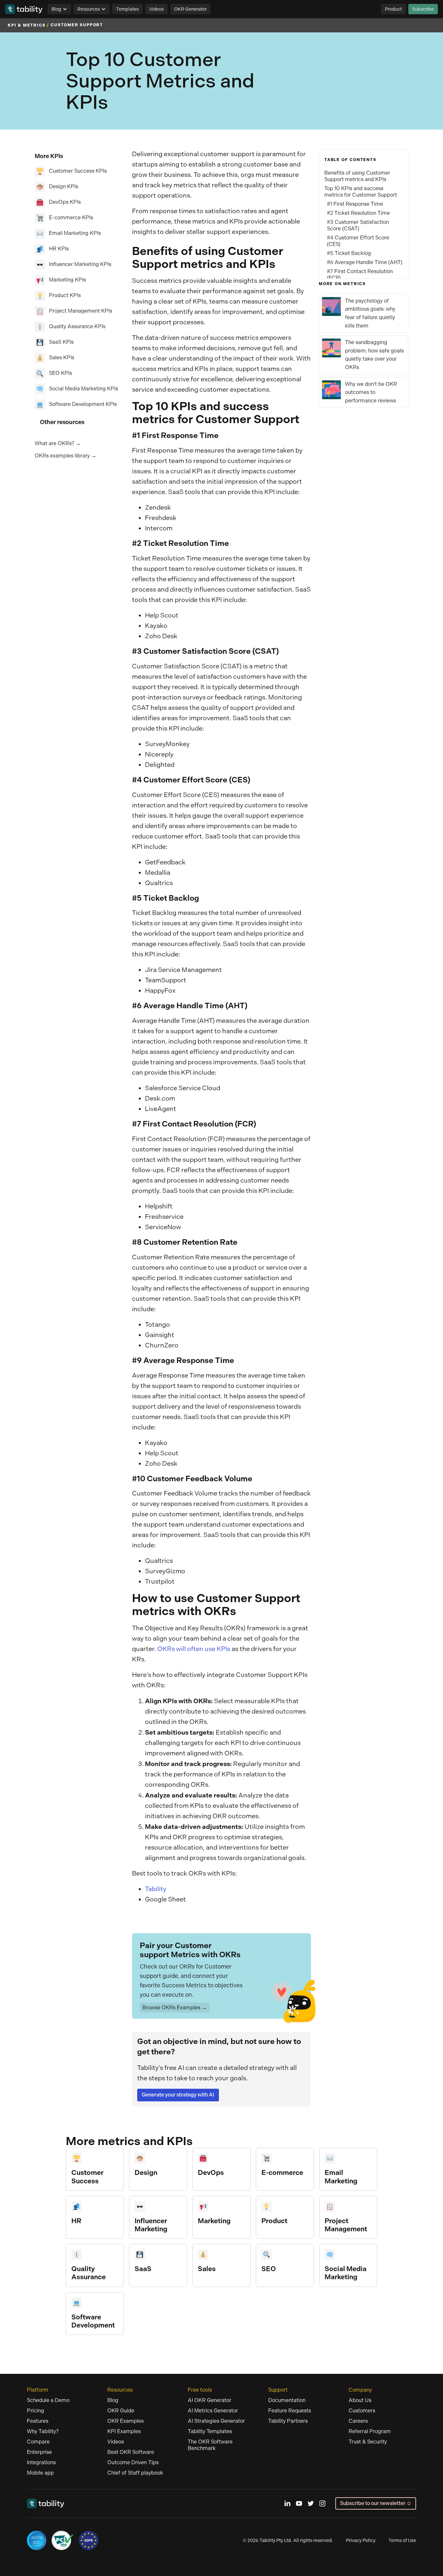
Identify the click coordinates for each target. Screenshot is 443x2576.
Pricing (36, 2411)
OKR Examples (126, 2421)
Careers (358, 2421)
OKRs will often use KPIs (194, 1649)
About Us (360, 2400)
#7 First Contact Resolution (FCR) (360, 275)
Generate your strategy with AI (178, 2095)
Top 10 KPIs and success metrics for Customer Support (361, 192)
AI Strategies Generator (216, 2421)
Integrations (41, 2462)
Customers (362, 2411)
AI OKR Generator (210, 2400)
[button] (59, 9)
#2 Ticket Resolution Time (358, 213)
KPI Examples (124, 2431)
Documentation (287, 2400)
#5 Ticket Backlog (349, 253)
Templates (127, 9)
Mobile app (40, 2473)
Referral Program (370, 2431)
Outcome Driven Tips (133, 2462)
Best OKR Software (131, 2452)
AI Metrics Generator (213, 2411)
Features (38, 2421)
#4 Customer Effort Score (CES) (358, 241)
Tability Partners (288, 2421)
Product (393, 9)
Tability (156, 1889)
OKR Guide (121, 2411)
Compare (38, 2442)
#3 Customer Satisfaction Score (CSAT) (358, 225)
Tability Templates (210, 2431)
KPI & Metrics (27, 25)
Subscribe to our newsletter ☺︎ (376, 2503)
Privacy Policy (361, 2540)
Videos (156, 9)
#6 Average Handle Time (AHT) (365, 262)
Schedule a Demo (48, 2400)
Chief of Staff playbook (135, 2473)
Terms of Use (402, 2540)
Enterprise (39, 2452)
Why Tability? (43, 2431)
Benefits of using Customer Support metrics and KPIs (357, 176)
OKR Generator (190, 9)
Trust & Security (368, 2442)
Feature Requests (290, 2411)
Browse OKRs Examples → (175, 2008)
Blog (56, 9)
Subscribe (423, 9)
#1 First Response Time (355, 204)
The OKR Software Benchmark (210, 2445)
